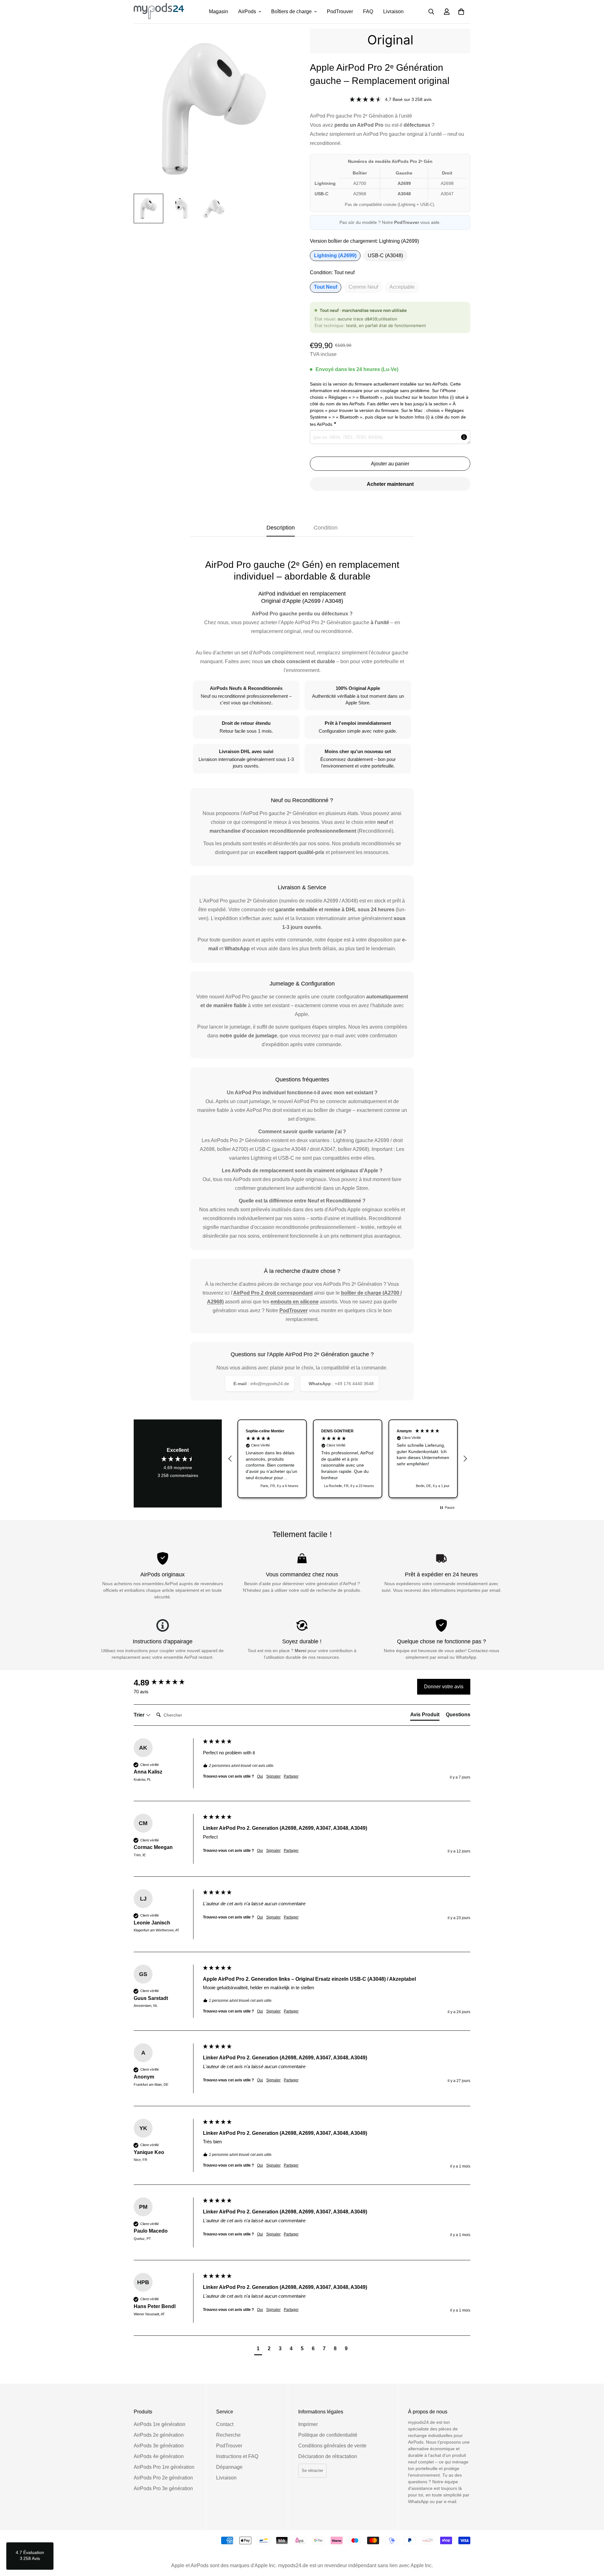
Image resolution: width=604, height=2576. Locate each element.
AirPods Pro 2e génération (163, 2478)
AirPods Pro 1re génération (164, 2467)
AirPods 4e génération (159, 2456)
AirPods (247, 11)
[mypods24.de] (159, 12)
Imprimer (308, 2424)
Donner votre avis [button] (444, 1687)
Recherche (228, 2435)
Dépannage (229, 2467)
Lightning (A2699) (335, 255)
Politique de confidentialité (328, 2435)
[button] (461, 12)
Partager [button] (291, 1776)
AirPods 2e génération (159, 2435)
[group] (167, 1683)
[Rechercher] (431, 12)
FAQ (368, 11)
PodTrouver (340, 11)
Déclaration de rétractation (328, 2456)
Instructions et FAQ (237, 2456)
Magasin (218, 11)
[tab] (425, 1716)
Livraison (393, 11)
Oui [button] (260, 1776)
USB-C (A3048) (385, 255)
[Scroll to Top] (592, 2542)
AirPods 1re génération (159, 2424)
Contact (225, 2424)
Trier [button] (140, 1715)
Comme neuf (363, 287)
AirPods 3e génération (159, 2446)
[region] (348, 1459)
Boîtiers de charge (291, 11)
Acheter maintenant (390, 484)
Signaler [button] (273, 1776)
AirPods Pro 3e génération (163, 2488)
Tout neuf (326, 287)
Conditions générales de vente (332, 2446)
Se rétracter (312, 2471)
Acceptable (402, 287)
